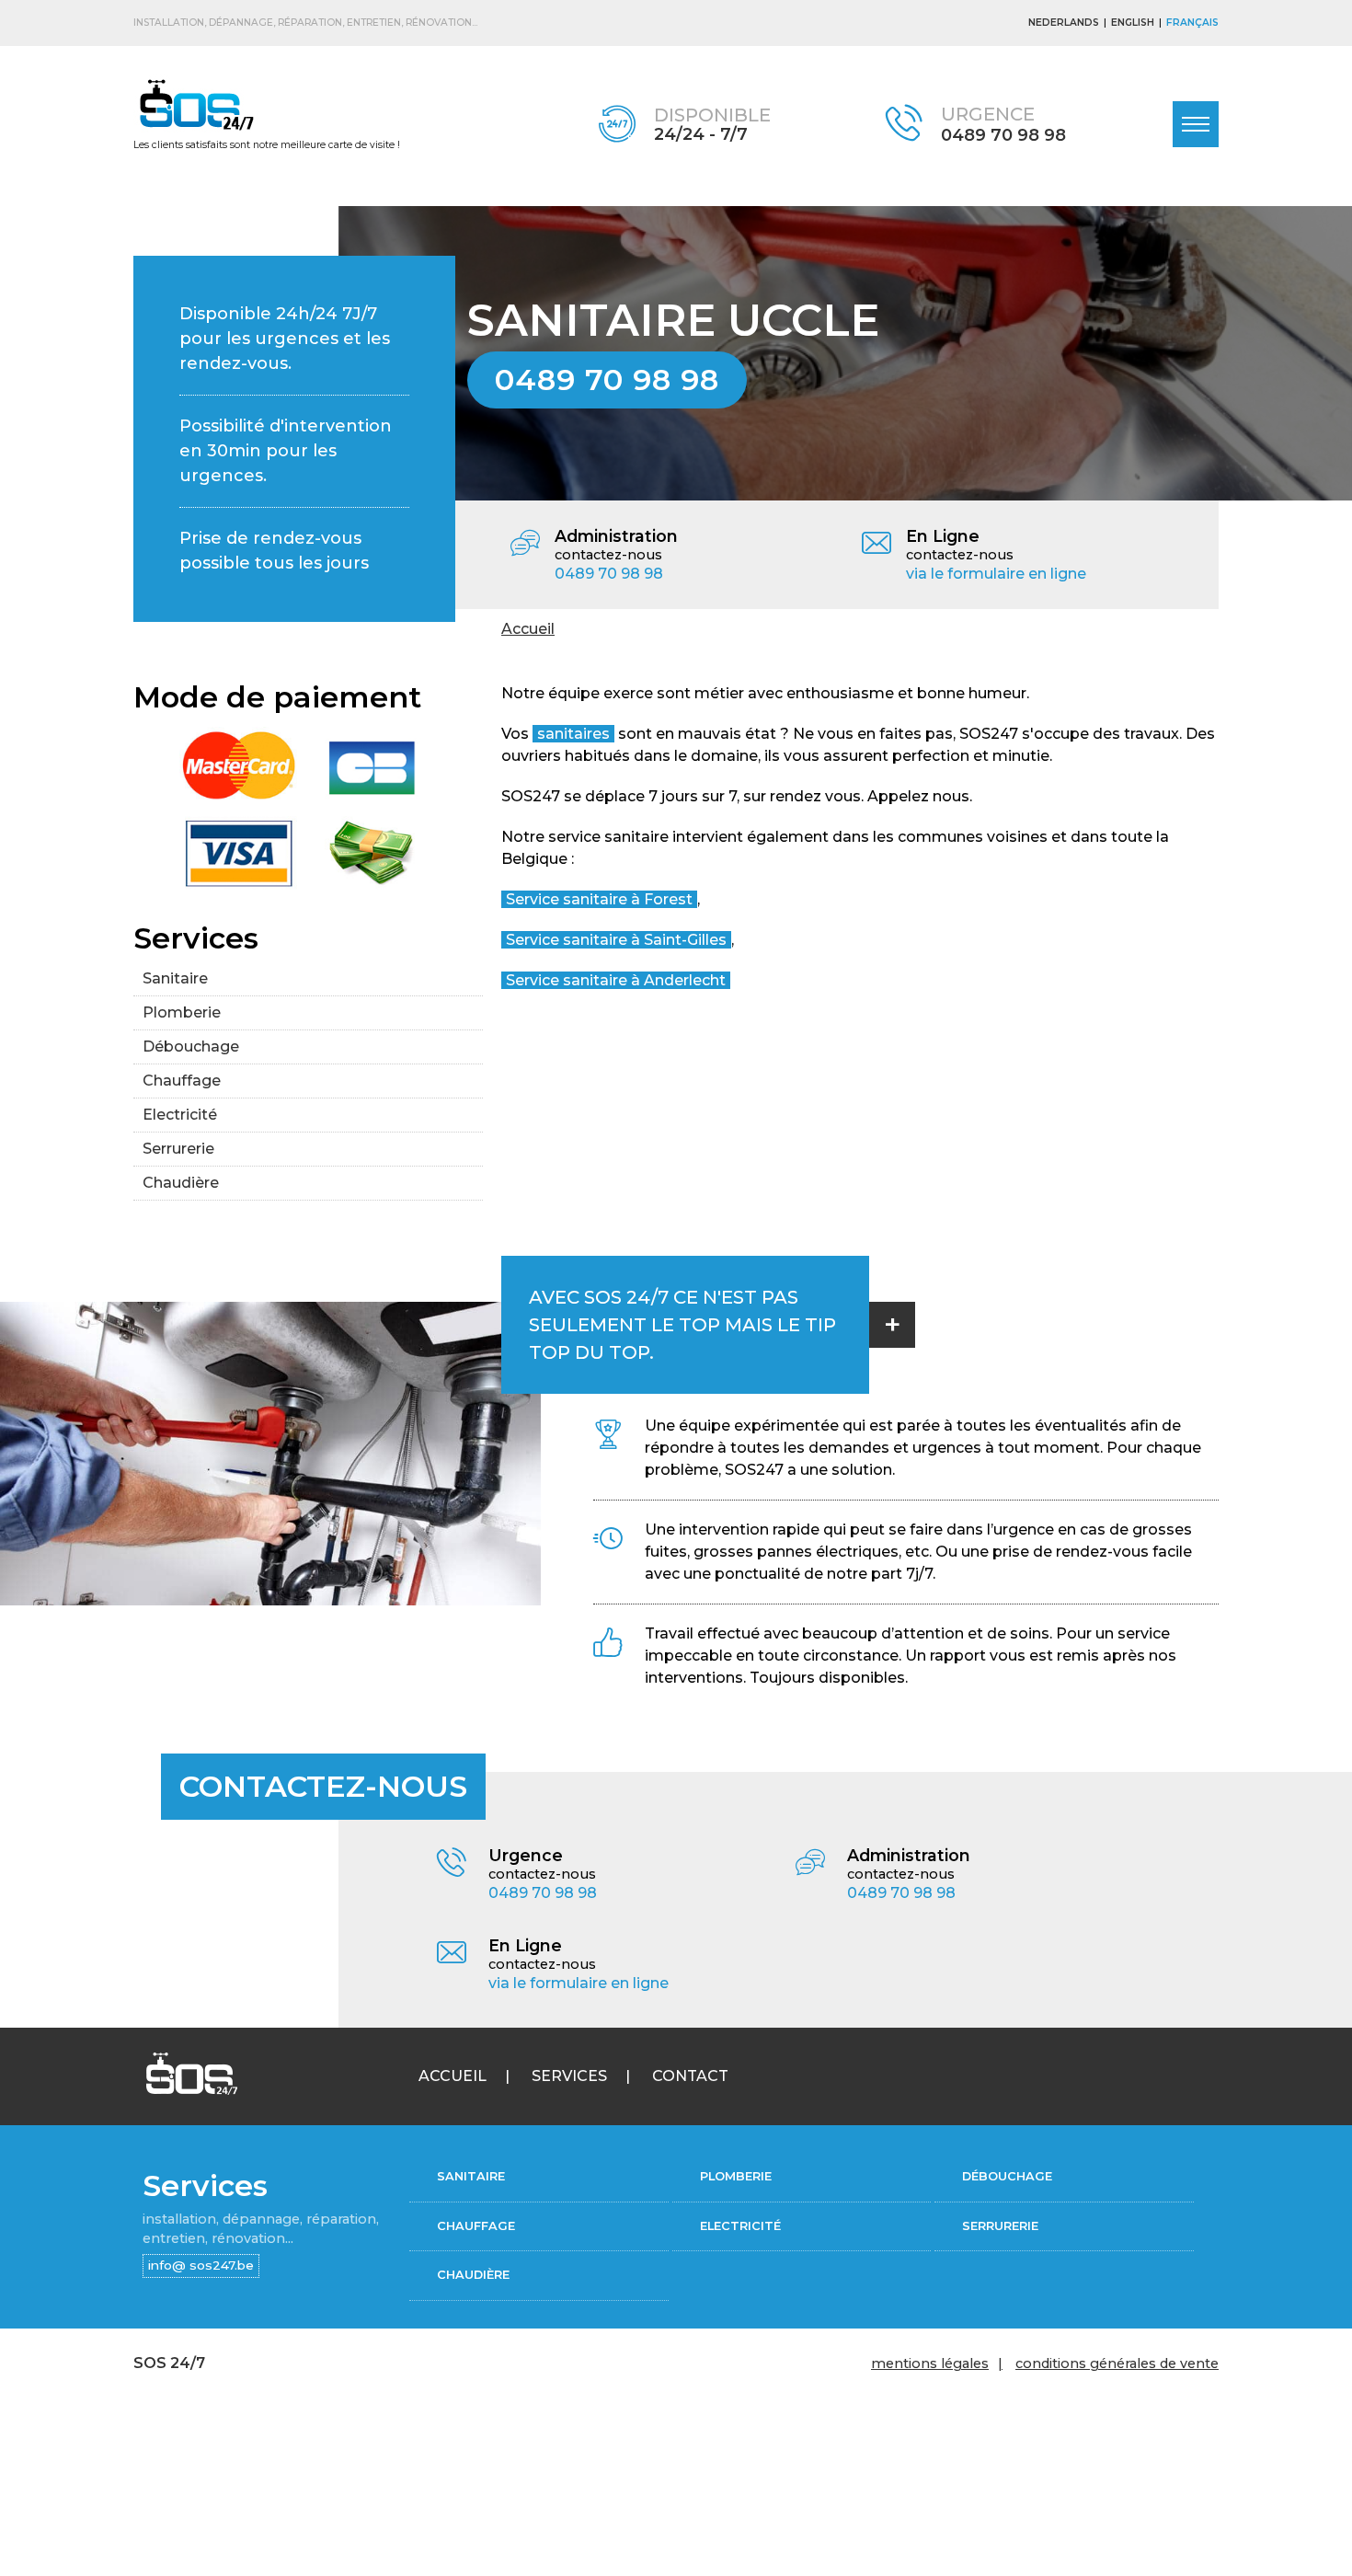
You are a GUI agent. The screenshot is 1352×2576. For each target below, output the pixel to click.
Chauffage (182, 1081)
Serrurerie (178, 1149)
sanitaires (573, 734)
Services (569, 2076)
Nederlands (1064, 23)
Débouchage (191, 1046)
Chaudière (181, 1183)
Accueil (528, 629)
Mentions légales (930, 2363)
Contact (690, 2076)
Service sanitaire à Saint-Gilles (616, 940)
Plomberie (182, 1012)
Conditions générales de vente (1117, 2363)
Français (1192, 23)
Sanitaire (175, 978)
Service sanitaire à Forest (599, 899)
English (1133, 23)
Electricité (180, 1115)
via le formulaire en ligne (996, 574)
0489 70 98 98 (1003, 135)
